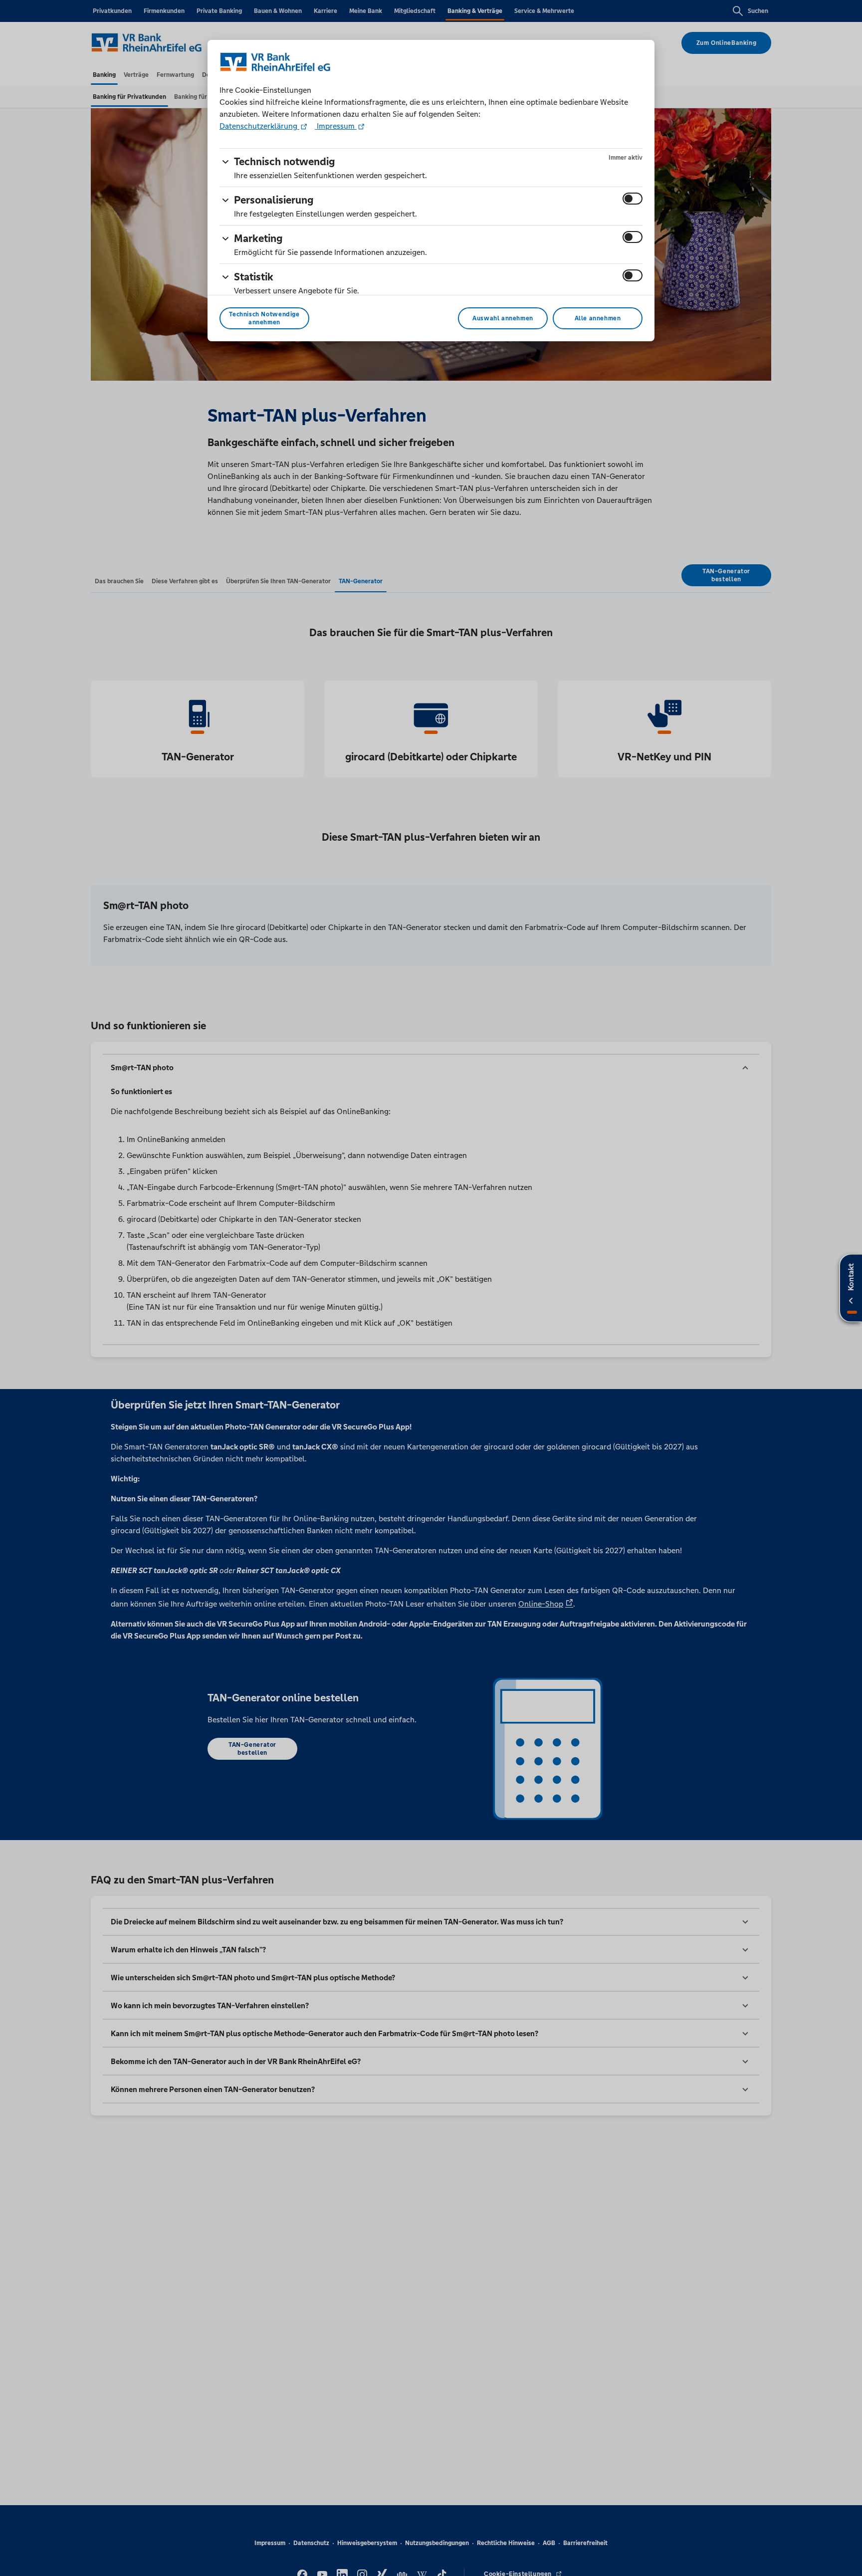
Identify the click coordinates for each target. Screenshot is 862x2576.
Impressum (336, 126)
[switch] (633, 199)
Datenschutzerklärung (259, 126)
